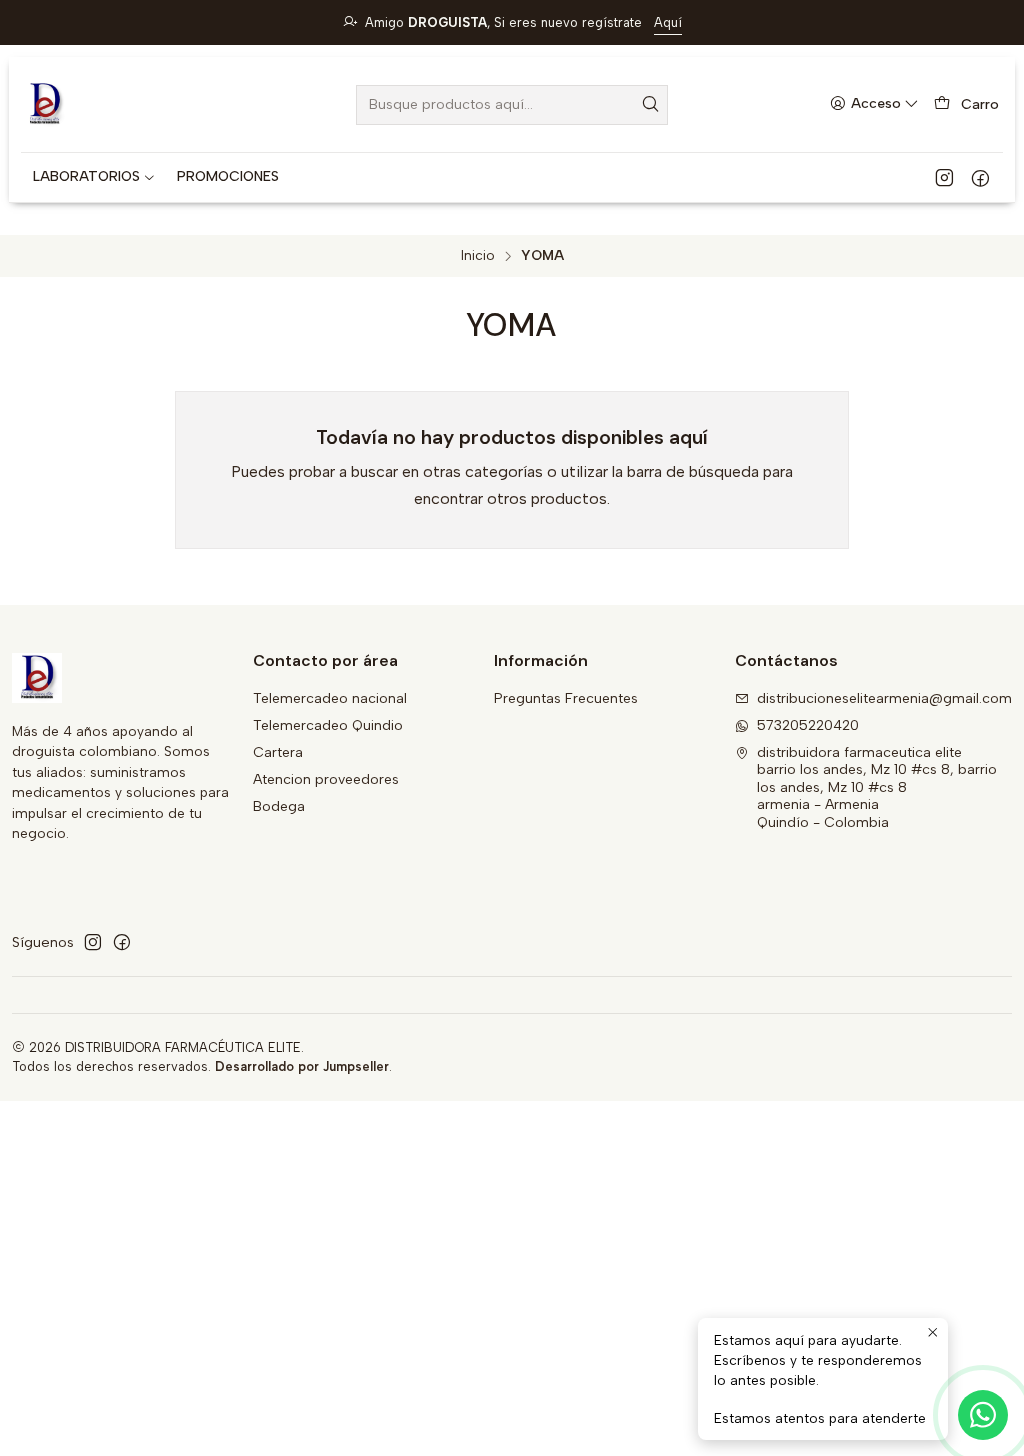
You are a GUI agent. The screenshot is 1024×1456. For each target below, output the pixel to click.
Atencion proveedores (326, 779)
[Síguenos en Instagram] (944, 177)
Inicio (478, 256)
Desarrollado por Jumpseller (302, 1066)
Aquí (668, 22)
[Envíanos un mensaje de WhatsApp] (983, 1415)
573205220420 (808, 725)
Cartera (278, 752)
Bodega (279, 806)
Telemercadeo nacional (330, 698)
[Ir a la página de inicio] (44, 104)
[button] (94, 177)
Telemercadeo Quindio (328, 725)
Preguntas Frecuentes (566, 698)
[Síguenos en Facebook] (980, 177)
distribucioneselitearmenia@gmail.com (884, 698)
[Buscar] (651, 105)
